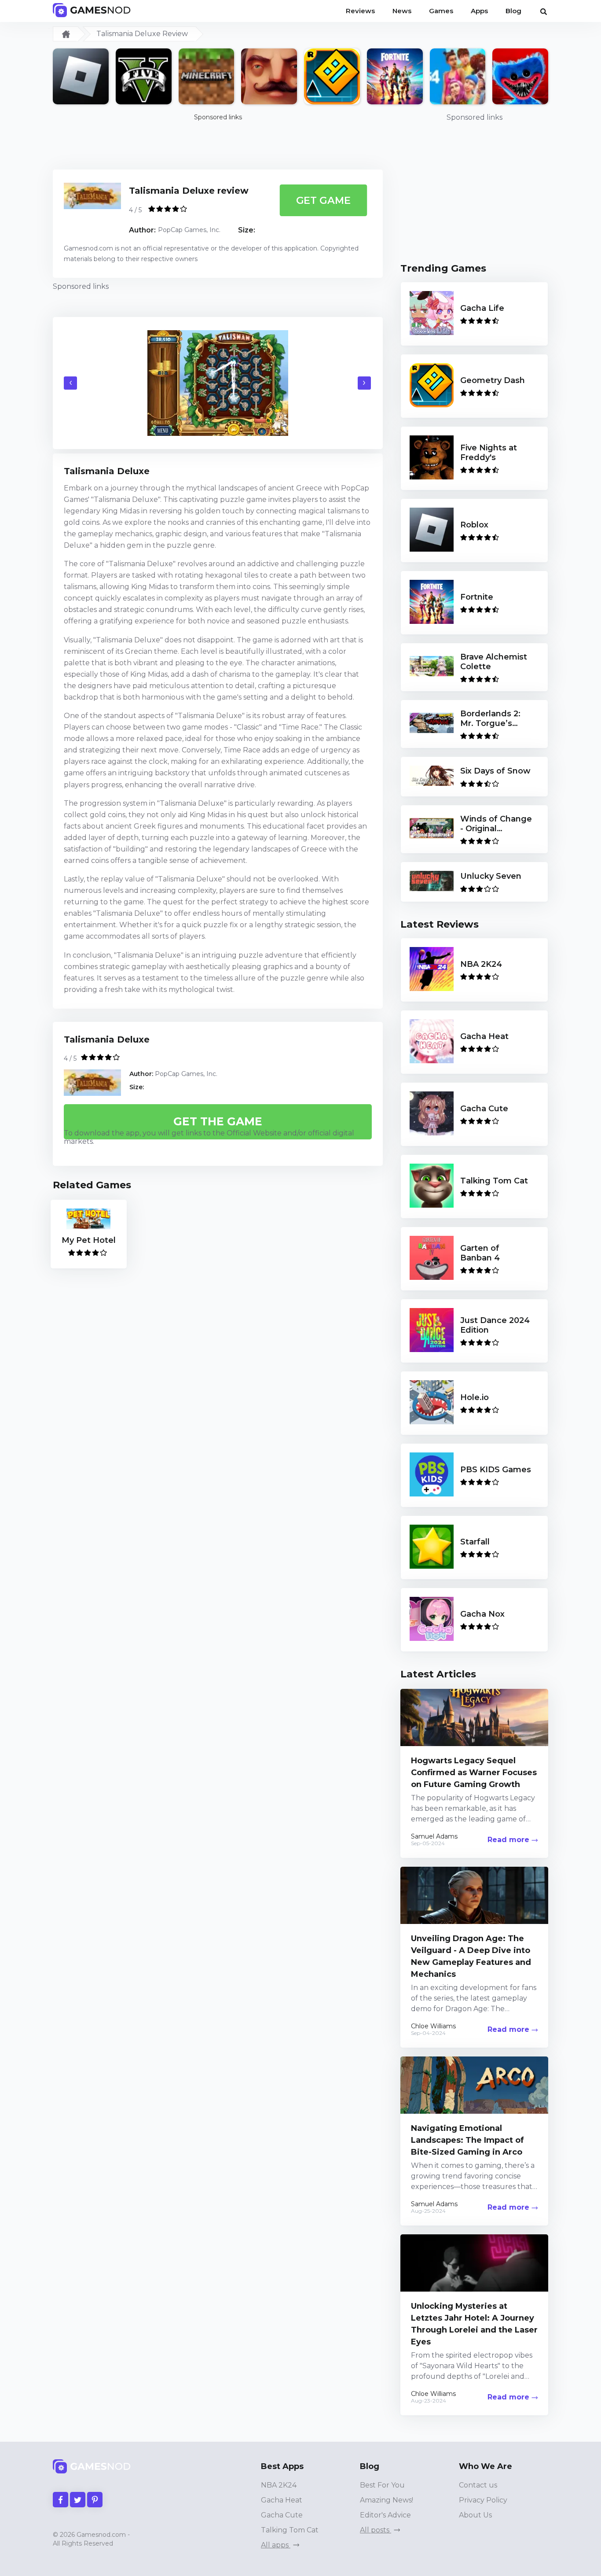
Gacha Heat (282, 2500)
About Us (475, 2515)
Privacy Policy (483, 2500)
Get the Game (218, 1121)
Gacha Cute (282, 2515)
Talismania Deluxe (107, 1039)
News (402, 11)
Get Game (323, 200)
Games (441, 11)
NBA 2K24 (279, 2485)
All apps (276, 2545)
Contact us (478, 2485)
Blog (513, 11)
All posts (376, 2530)
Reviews (360, 11)
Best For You (382, 2485)
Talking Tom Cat (290, 2530)
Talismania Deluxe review (189, 191)
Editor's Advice (385, 2515)
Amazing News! (387, 2500)
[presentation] (70, 383)
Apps (479, 11)
